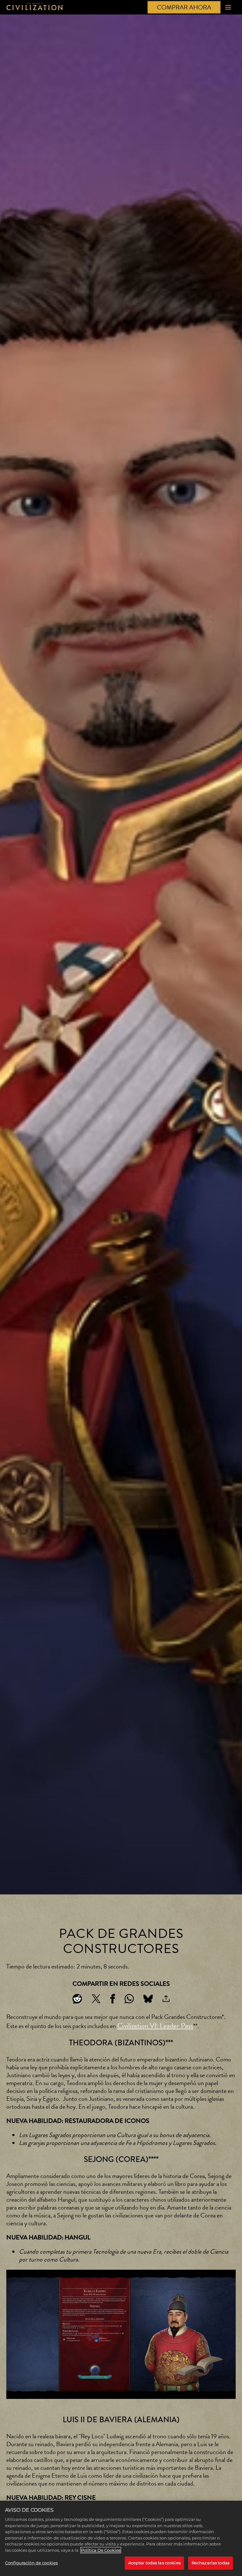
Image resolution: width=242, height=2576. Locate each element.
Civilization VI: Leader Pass (155, 2026)
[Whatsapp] (129, 1999)
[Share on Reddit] (77, 1999)
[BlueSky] (148, 1999)
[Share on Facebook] (113, 1999)
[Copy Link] (166, 1999)
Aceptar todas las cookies (154, 2563)
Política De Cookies (101, 2550)
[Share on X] (96, 1999)
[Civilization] (35, 7)
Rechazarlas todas (210, 2563)
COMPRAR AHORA (184, 7)
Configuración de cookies (31, 2563)
